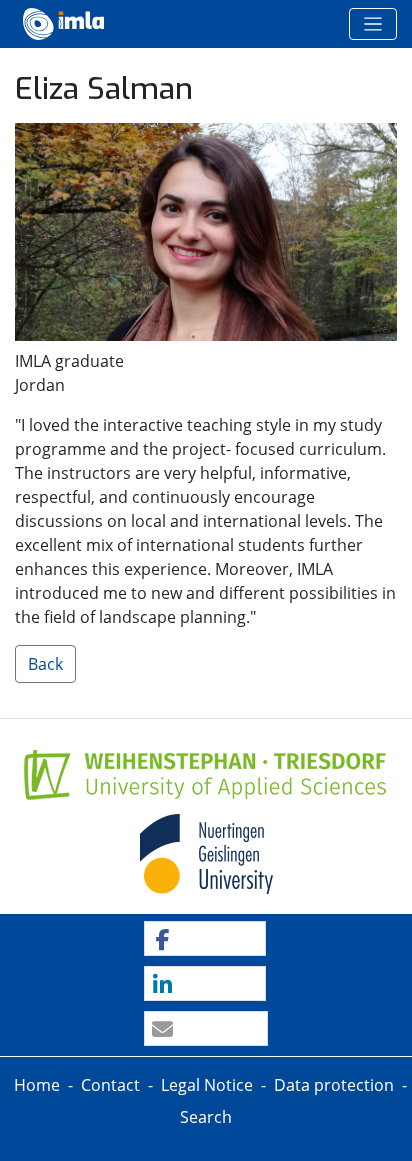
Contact (110, 1085)
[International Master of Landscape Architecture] (63, 24)
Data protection (334, 1085)
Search (206, 1117)
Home (37, 1085)
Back (45, 664)
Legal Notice (207, 1085)
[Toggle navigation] (373, 24)
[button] (204, 939)
